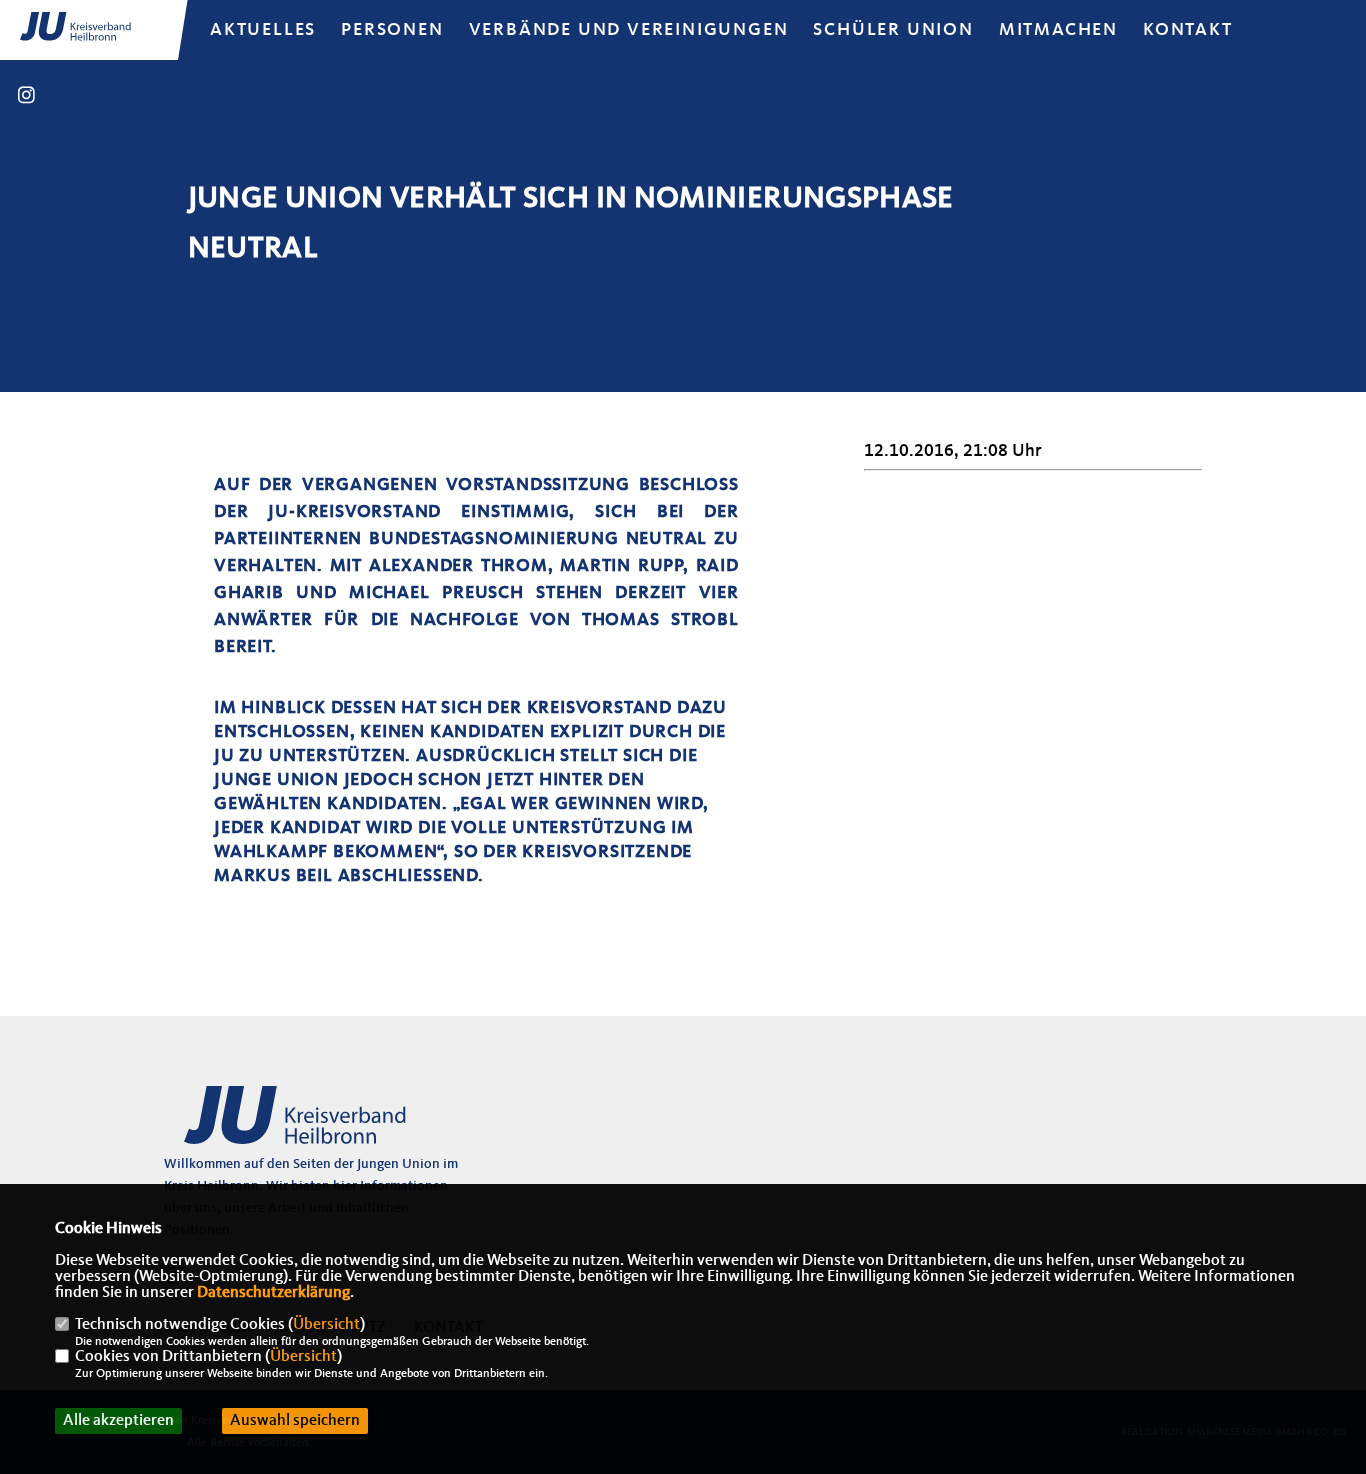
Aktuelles (263, 30)
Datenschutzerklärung (273, 1293)
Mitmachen (1058, 30)
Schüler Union (893, 30)
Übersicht (326, 1325)
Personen (392, 30)
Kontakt (1188, 30)
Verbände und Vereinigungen (629, 30)
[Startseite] (319, 1126)
